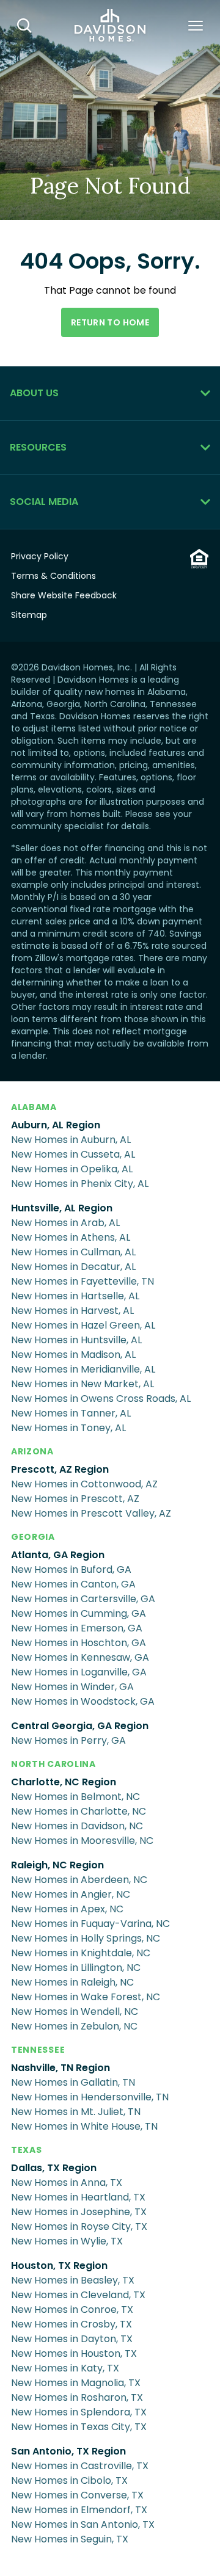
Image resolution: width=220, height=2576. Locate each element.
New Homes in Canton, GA (73, 1584)
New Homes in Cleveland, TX (78, 2295)
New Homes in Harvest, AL (72, 1311)
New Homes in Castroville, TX (80, 2466)
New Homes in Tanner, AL (71, 1413)
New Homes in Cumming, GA (79, 1613)
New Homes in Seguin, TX (70, 2539)
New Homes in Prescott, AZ (75, 1499)
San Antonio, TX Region (68, 2451)
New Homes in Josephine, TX (79, 2212)
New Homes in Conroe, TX (72, 2309)
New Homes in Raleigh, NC (72, 1982)
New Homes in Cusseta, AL (73, 1154)
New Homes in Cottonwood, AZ (84, 1484)
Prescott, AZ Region (60, 1469)
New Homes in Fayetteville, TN (82, 1281)
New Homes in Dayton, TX (72, 2339)
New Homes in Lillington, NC (76, 1968)
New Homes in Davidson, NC (77, 1826)
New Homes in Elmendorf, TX (79, 2510)
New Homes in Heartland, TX (78, 2197)
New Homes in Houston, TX (74, 2353)
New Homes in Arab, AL (65, 1223)
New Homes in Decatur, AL (73, 1267)
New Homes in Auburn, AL (71, 1140)
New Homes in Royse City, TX (79, 2226)
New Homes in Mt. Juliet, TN (76, 2112)
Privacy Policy (40, 556)
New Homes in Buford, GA (71, 1569)
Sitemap (29, 615)
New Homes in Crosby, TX (71, 2324)
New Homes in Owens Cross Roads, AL (101, 1399)
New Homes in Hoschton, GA (79, 1643)
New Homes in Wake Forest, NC (86, 1997)
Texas (27, 2150)
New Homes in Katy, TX (65, 2368)
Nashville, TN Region (61, 2068)
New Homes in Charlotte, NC (79, 1811)
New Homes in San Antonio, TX (83, 2524)
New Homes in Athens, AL (71, 1237)
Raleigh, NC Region (57, 1865)
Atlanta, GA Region (58, 1555)
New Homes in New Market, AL (82, 1384)
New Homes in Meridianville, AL (83, 1369)
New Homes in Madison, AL (73, 1355)
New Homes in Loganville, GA (79, 1672)
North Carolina (53, 1764)
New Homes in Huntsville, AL (76, 1340)
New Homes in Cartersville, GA (83, 1599)
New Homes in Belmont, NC (75, 1797)
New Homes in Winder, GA (72, 1687)
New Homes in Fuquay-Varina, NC (90, 1924)
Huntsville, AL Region (62, 1208)
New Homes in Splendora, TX (79, 2412)
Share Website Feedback (64, 595)
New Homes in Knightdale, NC (81, 1953)
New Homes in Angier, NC (71, 1894)
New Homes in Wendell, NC (75, 2012)
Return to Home (110, 322)
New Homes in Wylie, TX (67, 2241)
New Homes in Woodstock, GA (83, 1701)
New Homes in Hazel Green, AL (83, 1325)
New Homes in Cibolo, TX (69, 2480)
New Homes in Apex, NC (67, 1909)
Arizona (32, 1451)
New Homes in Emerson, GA (77, 1628)
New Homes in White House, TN (84, 2126)
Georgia (33, 1537)
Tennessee (38, 2050)
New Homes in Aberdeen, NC (79, 1880)
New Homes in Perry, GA (68, 1740)
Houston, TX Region (59, 2266)
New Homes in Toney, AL (68, 1428)
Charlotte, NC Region (64, 1782)
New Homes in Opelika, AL (72, 1169)
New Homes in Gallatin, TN (73, 2082)
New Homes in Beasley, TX (73, 2280)
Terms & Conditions (53, 576)
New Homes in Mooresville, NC (82, 1841)
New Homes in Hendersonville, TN (90, 2097)
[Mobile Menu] (196, 26)
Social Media (44, 502)
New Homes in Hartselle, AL (75, 1296)
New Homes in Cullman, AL (73, 1252)
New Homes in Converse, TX (77, 2495)
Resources (38, 447)
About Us (34, 393)
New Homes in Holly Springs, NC (86, 1938)
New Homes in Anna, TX (67, 2182)
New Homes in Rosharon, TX (77, 2397)
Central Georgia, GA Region (80, 1726)
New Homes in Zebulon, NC (74, 2026)
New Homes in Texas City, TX (79, 2427)
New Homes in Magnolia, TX (76, 2383)
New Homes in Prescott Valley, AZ (91, 1513)
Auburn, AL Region (56, 1125)
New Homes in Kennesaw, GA (80, 1657)
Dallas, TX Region (54, 2168)
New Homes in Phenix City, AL (80, 1184)
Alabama (34, 1107)
